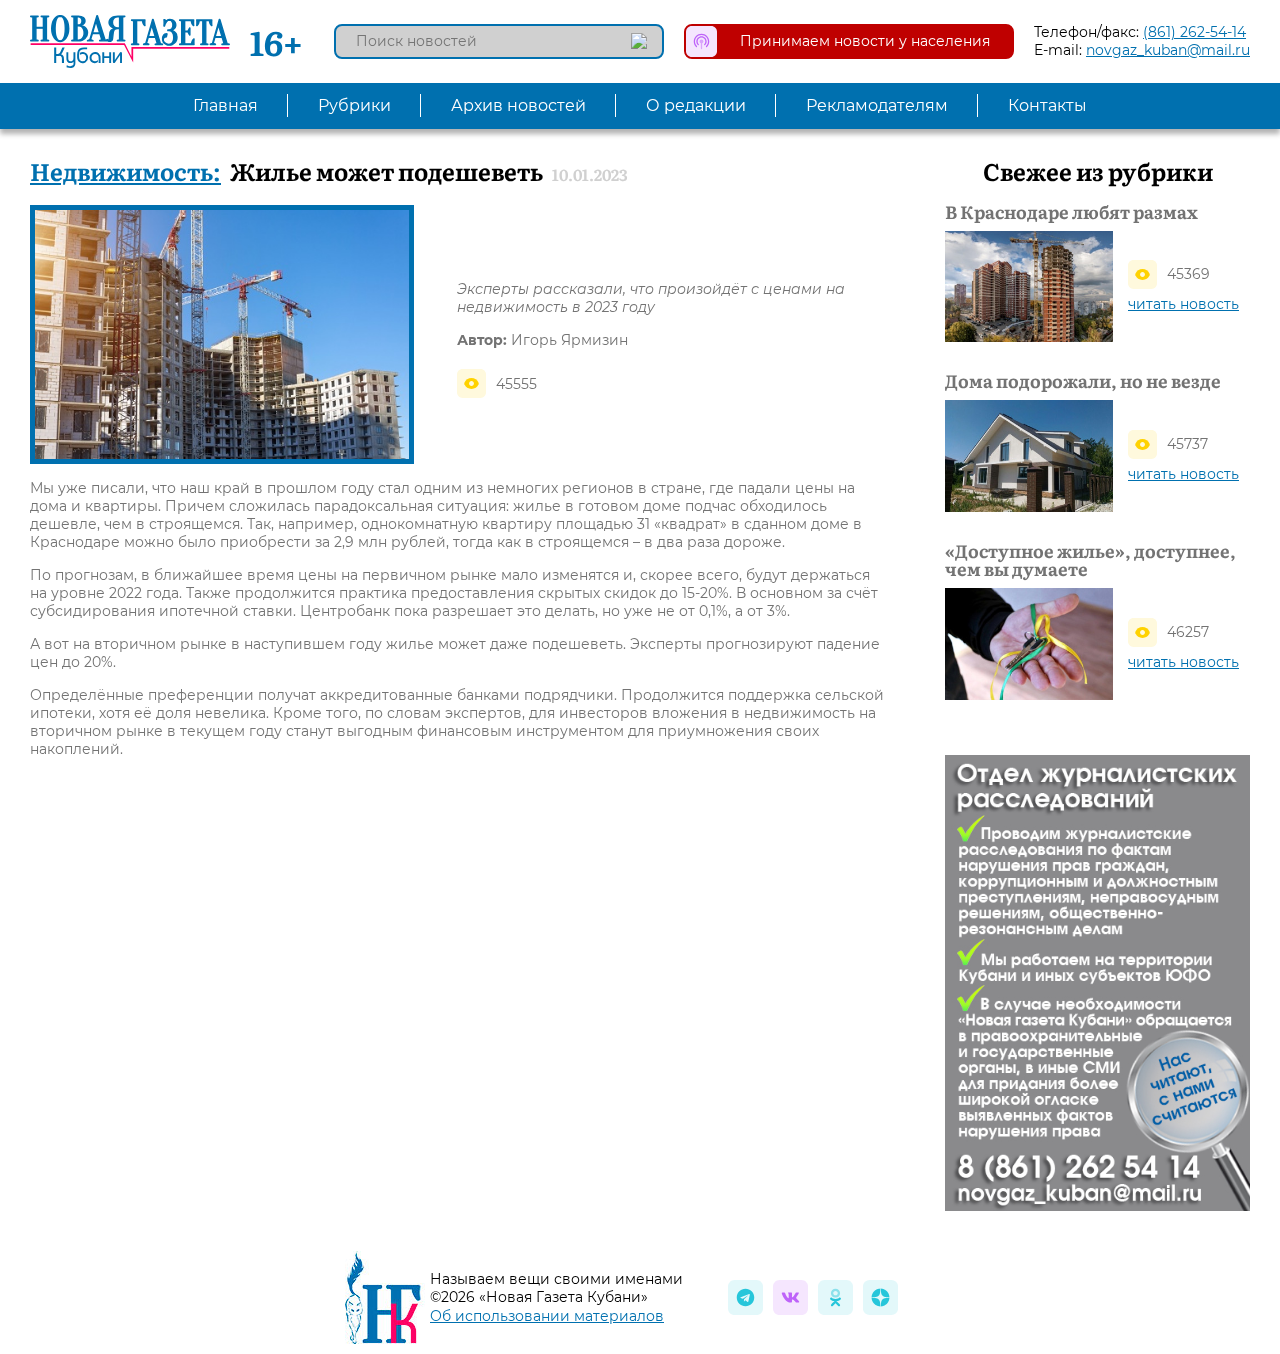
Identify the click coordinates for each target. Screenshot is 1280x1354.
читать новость (1183, 304)
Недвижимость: (125, 170)
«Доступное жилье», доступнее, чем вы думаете (1090, 560)
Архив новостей (518, 105)
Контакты (1047, 105)
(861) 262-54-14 (1194, 32)
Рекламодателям (877, 105)
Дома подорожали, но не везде (1083, 381)
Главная (225, 105)
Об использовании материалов (547, 1316)
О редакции (696, 105)
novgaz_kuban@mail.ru (1168, 50)
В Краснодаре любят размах (1071, 212)
